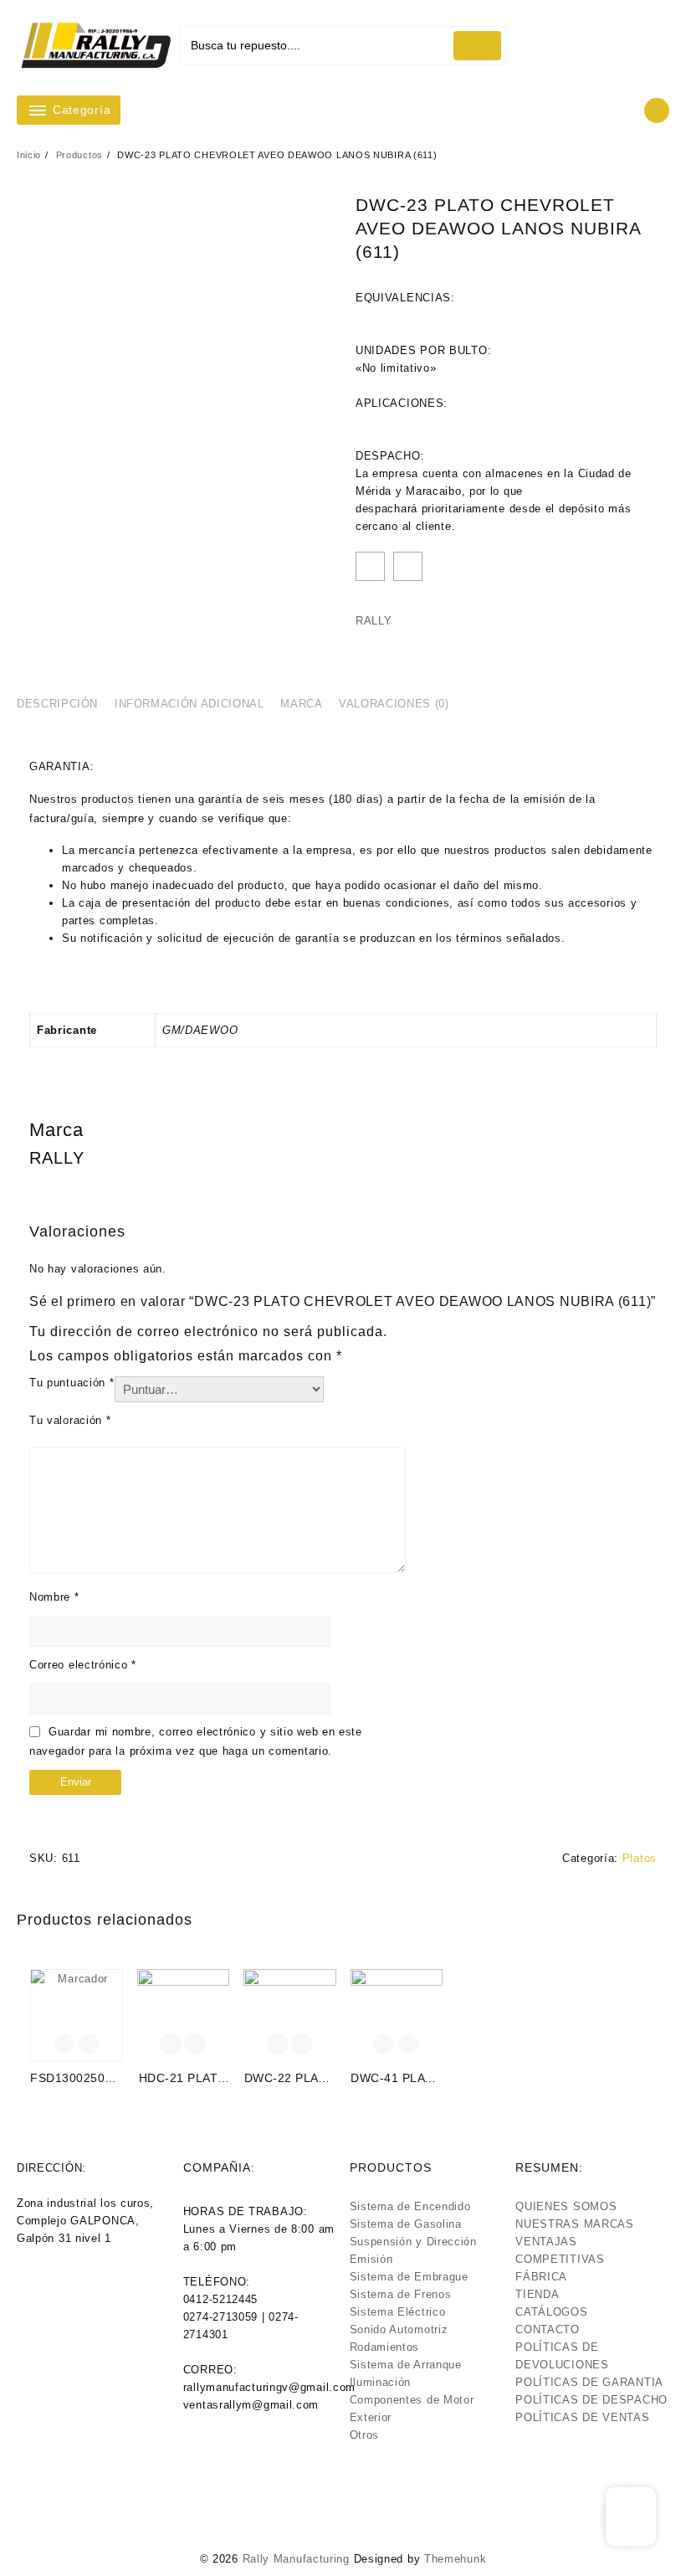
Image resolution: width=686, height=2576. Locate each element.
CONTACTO (548, 2329)
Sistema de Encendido (410, 2206)
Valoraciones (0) (394, 704)
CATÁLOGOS (551, 2312)
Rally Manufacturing (296, 2559)
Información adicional (189, 704)
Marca (301, 704)
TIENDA (537, 2294)
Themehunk (455, 2559)
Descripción (57, 704)
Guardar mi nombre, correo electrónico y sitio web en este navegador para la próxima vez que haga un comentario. (196, 1741)
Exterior (371, 2417)
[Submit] (477, 46)
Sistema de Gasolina (406, 2224)
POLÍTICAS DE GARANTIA (589, 2382)
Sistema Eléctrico (398, 2312)
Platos (640, 1858)
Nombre (54, 1597)
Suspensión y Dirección (413, 2242)
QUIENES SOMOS (566, 2206)
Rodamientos (385, 2347)
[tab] (64, 704)
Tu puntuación (72, 1383)
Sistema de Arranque (406, 2365)
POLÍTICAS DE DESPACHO (591, 2400)
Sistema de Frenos (401, 2294)
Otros (365, 2435)
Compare (408, 566)
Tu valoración (70, 1420)
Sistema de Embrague (409, 2277)
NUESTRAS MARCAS (575, 2224)
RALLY (374, 621)
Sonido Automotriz (399, 2329)
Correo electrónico (83, 1665)
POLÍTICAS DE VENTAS (582, 2417)
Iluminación (381, 2382)
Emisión (371, 2259)
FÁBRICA (541, 2277)
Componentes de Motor (412, 2400)
